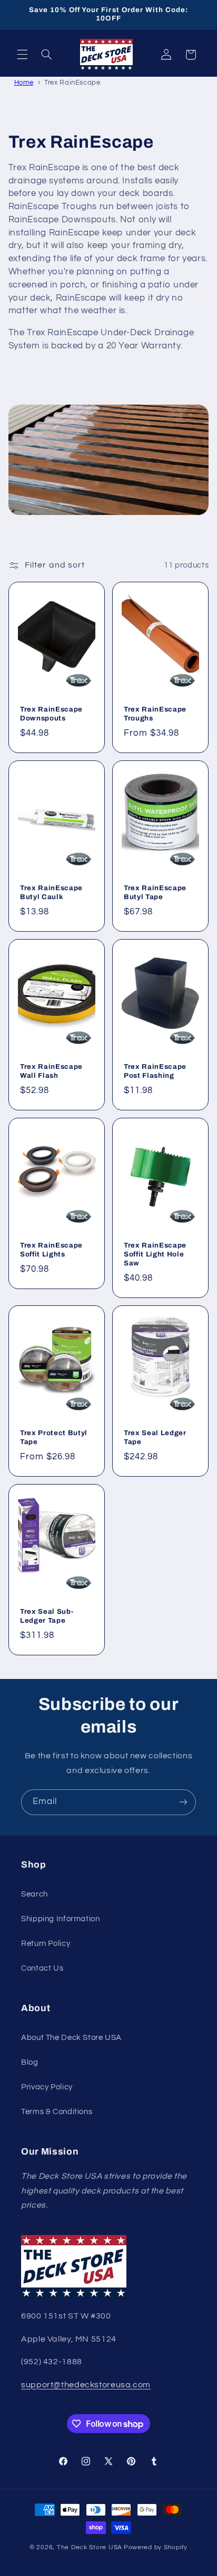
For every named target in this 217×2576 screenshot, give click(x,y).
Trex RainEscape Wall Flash (51, 1071)
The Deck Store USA (90, 2547)
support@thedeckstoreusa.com (86, 2385)
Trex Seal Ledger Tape (155, 1437)
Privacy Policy (47, 2087)
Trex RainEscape (72, 83)
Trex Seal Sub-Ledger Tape (47, 1616)
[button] (22, 55)
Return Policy (46, 1944)
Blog (30, 2062)
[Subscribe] (183, 1802)
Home (24, 83)
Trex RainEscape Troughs (155, 713)
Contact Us (42, 1968)
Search (34, 1894)
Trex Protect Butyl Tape (54, 1437)
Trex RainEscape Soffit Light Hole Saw (155, 1254)
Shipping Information (61, 1919)
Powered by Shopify (156, 2547)
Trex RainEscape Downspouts (51, 713)
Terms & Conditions (57, 2112)
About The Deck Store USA (71, 2038)
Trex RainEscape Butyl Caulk (51, 892)
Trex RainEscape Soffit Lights (51, 1250)
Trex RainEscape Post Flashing (155, 1071)
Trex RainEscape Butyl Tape (155, 892)
